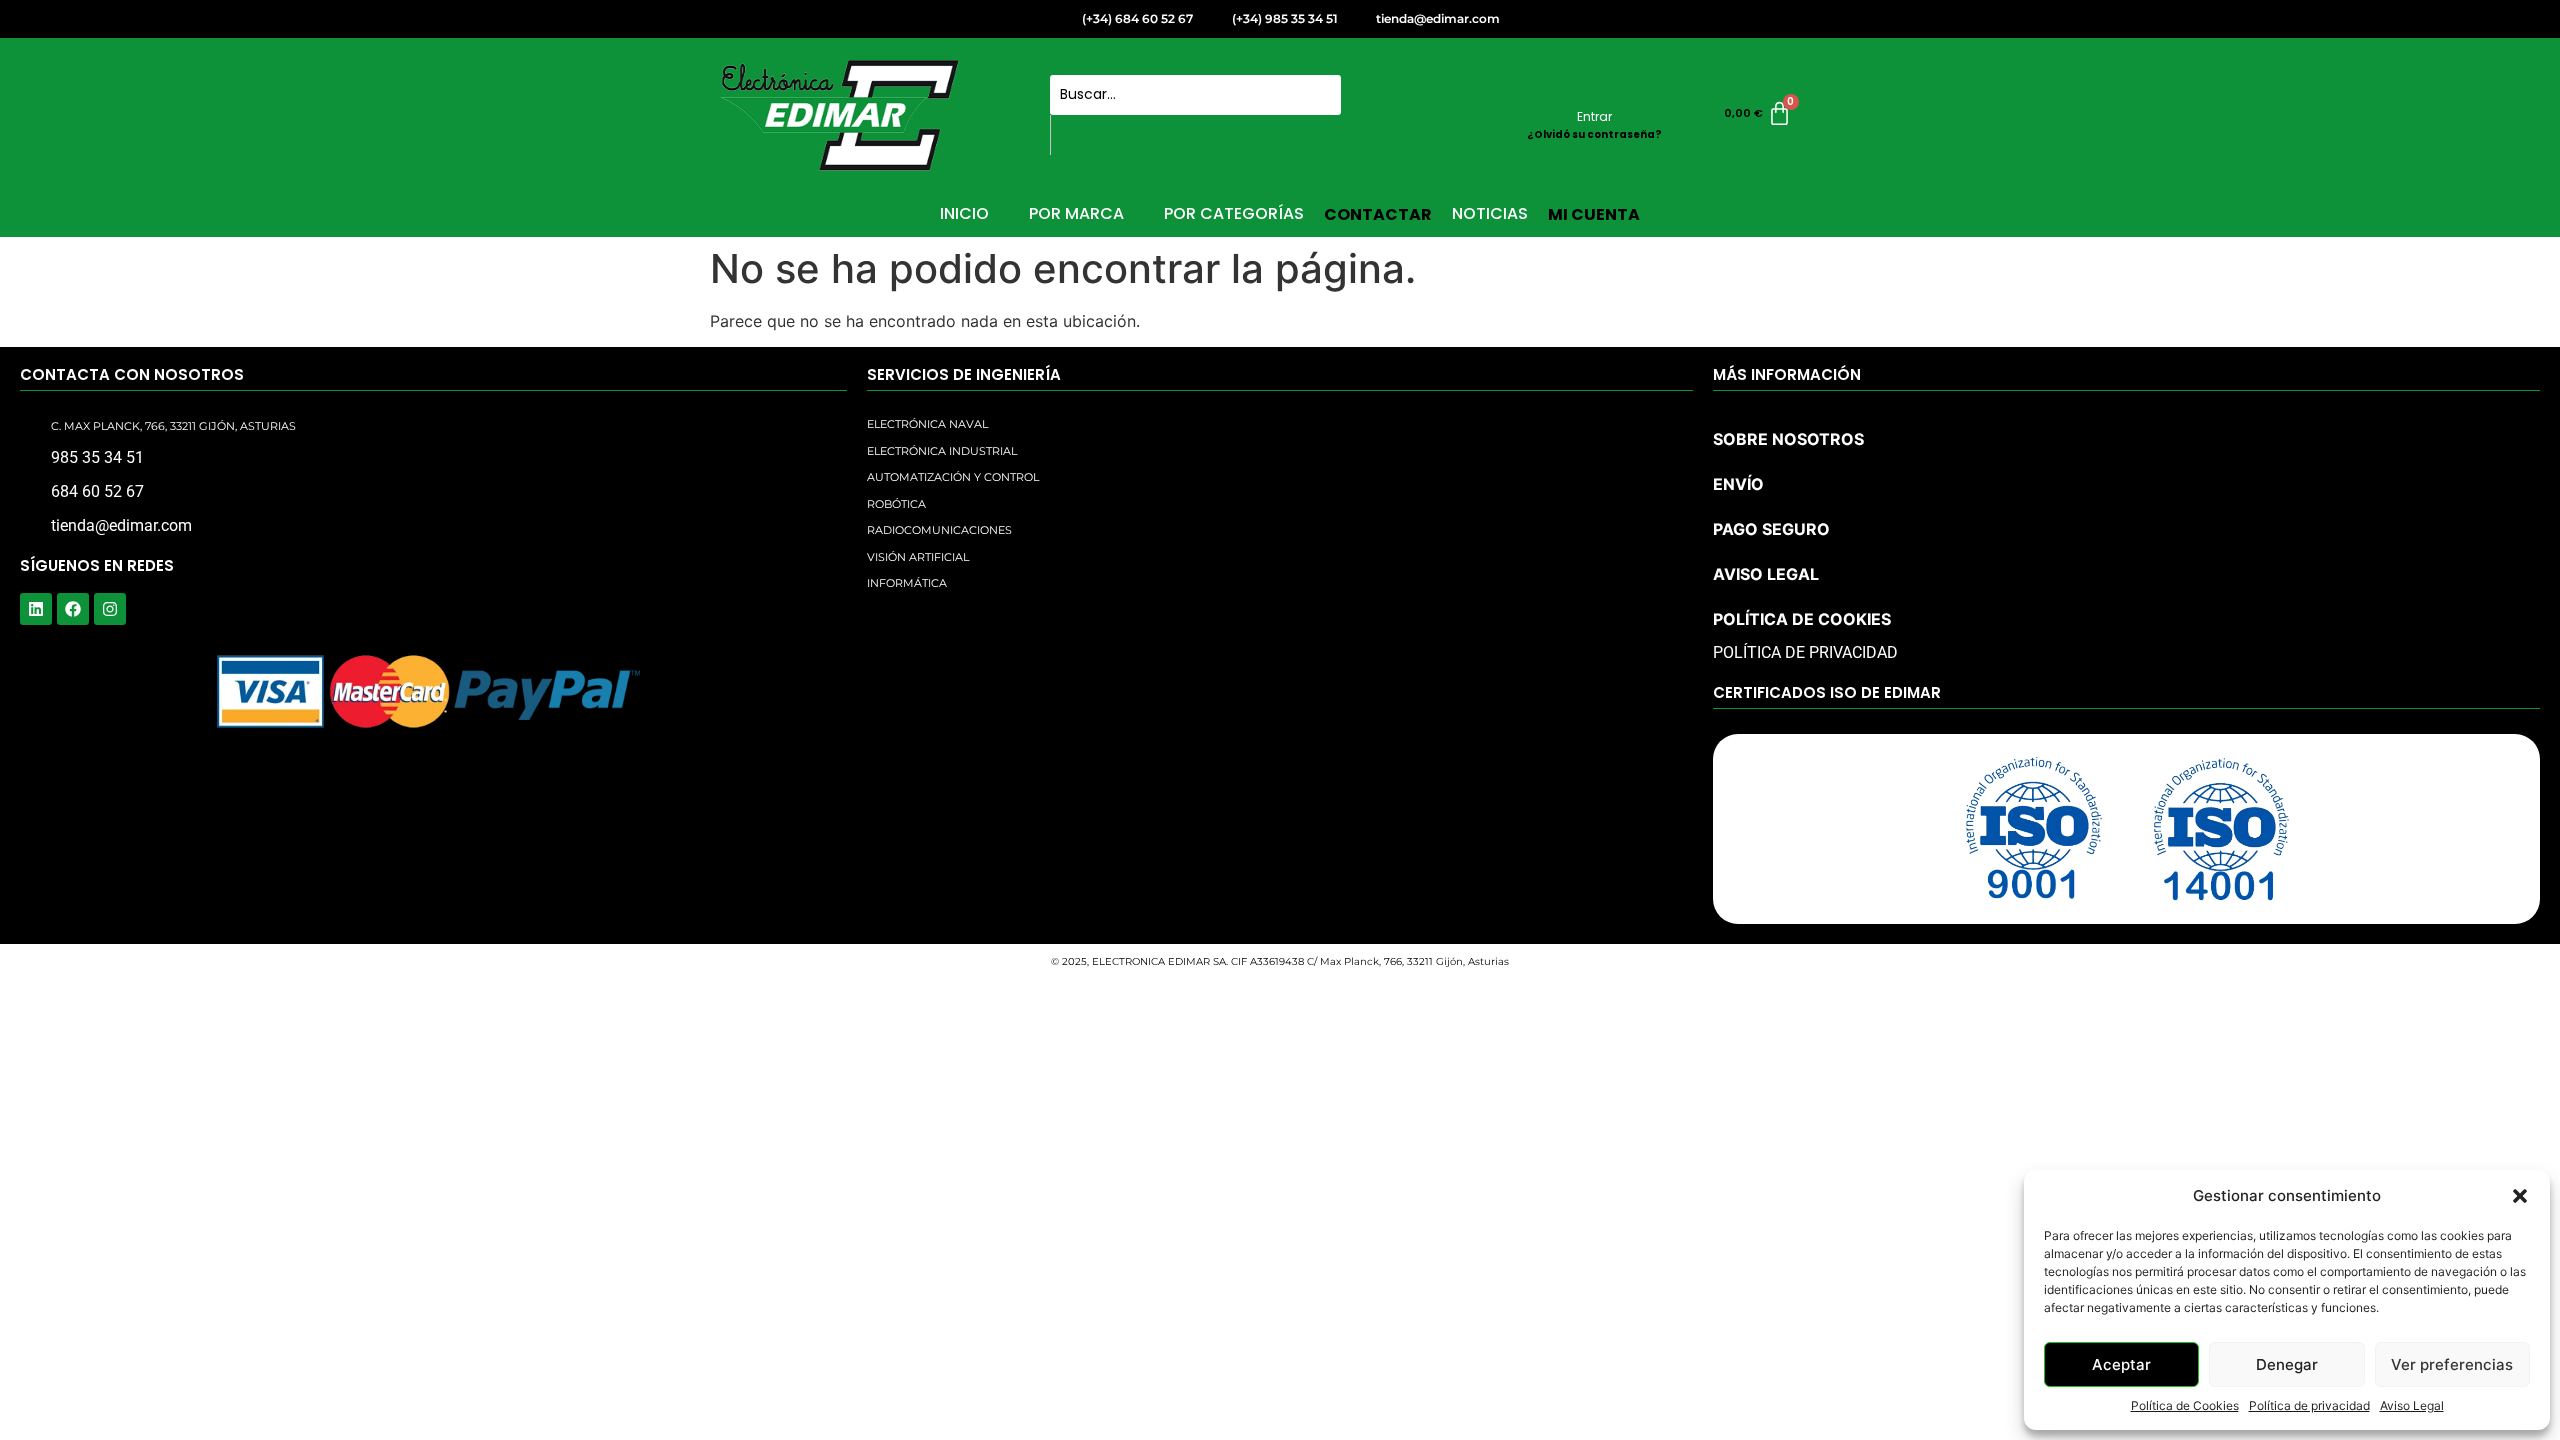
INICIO (964, 213)
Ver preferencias (2452, 1364)
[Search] (1073, 135)
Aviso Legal (2412, 1405)
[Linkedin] (36, 609)
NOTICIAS (1490, 213)
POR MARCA (1076, 213)
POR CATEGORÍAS (1234, 213)
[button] (2520, 1196)
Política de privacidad (2309, 1405)
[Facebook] (73, 609)
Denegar (2287, 1364)
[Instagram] (110, 609)
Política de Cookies (2185, 1405)
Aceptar (2121, 1364)
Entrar (1594, 116)
